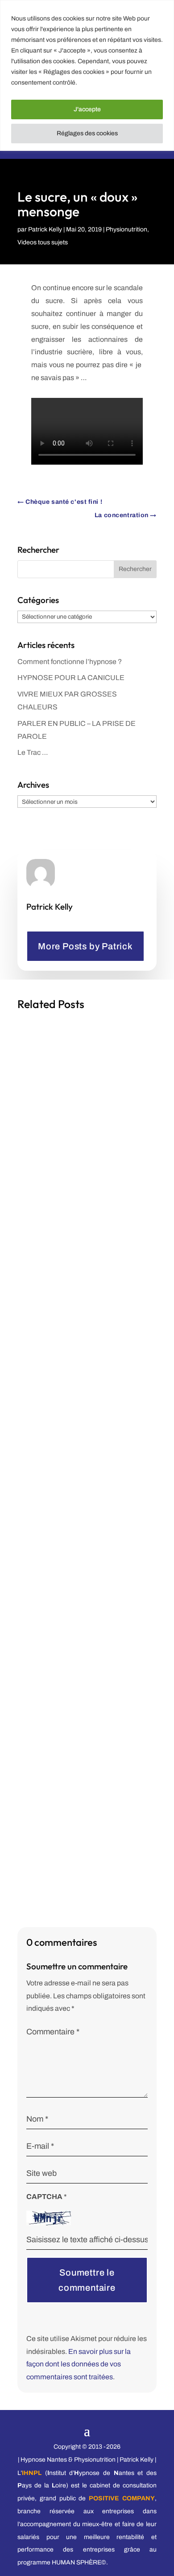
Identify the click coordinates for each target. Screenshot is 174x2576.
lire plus (40, 1296)
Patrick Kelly (45, 229)
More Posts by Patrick (85, 946)
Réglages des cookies (87, 133)
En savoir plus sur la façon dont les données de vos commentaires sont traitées (79, 2364)
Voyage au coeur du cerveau (70, 1716)
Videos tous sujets (43, 242)
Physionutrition (126, 229)
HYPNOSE (126, 1446)
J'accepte (87, 109)
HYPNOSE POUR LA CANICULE (71, 678)
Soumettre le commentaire (87, 2280)
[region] (87, 75)
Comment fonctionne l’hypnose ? (70, 662)
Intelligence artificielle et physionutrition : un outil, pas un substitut (75, 1144)
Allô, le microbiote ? (57, 1435)
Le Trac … (33, 752)
